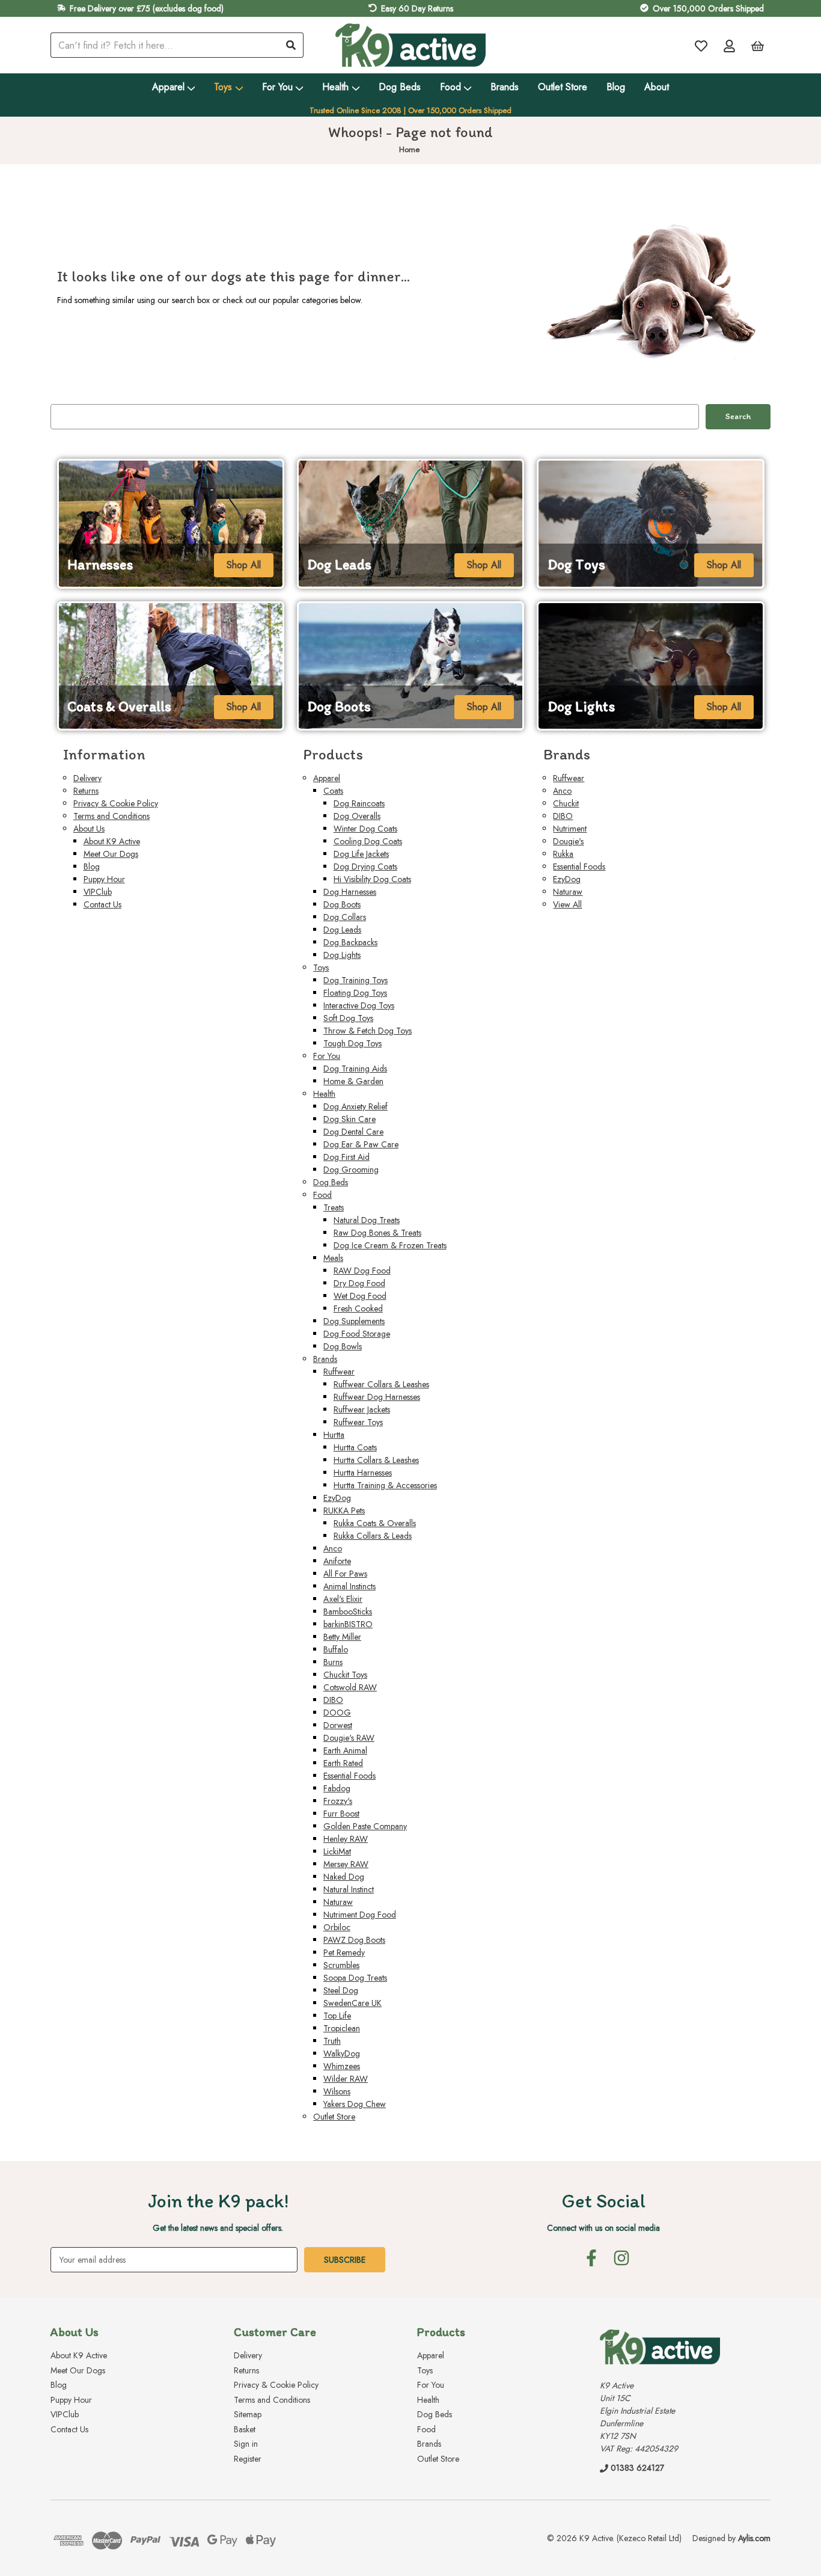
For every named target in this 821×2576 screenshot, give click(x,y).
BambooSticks (348, 1612)
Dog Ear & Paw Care (361, 1144)
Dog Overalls (357, 816)
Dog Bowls (343, 1346)
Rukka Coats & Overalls (375, 1523)
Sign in (246, 2444)
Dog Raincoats (359, 803)
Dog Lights (342, 955)
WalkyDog (342, 2053)
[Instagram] (621, 2258)
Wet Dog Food (360, 1296)
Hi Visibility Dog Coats (372, 879)
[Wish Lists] (701, 45)
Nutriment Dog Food (360, 1915)
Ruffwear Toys (358, 1422)
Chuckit (566, 803)
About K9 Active (112, 841)
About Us (89, 829)
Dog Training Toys (356, 980)
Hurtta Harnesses (363, 1473)
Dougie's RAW (349, 1738)
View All (567, 904)
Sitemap (248, 2414)
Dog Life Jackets (361, 854)
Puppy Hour (104, 879)
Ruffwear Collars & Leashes (381, 1384)
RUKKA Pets (344, 1510)
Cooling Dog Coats (368, 841)
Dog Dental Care (353, 1132)
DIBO (333, 1700)
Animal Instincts (349, 1586)
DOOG (337, 1713)
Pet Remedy (344, 1952)
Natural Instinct (349, 1889)
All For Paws (345, 1574)
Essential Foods (349, 1776)
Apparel (168, 87)
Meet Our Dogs (111, 854)
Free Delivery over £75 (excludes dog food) (147, 8)
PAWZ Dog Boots (354, 1940)
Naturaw (338, 1902)
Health (335, 87)
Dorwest (338, 1725)
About (657, 87)
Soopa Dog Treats (355, 1978)
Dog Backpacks (350, 942)
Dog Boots (342, 904)
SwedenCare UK (353, 2003)
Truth (332, 2041)
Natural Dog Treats (367, 1220)
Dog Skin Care (349, 1119)
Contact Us (102, 904)
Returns (86, 791)
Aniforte (337, 1561)
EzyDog (337, 1498)
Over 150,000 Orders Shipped (708, 8)
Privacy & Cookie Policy (116, 803)
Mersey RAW (346, 1864)
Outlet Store (563, 87)
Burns (333, 1662)
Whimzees (342, 2066)
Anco (333, 1548)
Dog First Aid (346, 1157)
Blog (616, 87)
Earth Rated (343, 1763)
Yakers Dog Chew (355, 2104)
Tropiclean (342, 2028)
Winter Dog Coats (365, 829)
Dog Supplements (354, 1321)
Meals (333, 1258)
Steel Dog (341, 1990)
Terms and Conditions (111, 816)
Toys (223, 87)
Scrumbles (341, 1965)
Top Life (337, 2016)
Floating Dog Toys (355, 993)
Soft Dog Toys (348, 1018)
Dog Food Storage (357, 1334)
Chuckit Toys (345, 1675)
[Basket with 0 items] (758, 45)
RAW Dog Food (362, 1271)
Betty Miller (342, 1637)
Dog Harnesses (350, 892)
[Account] (729, 45)
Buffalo (336, 1649)
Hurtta (334, 1435)
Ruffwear (339, 1372)
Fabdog (337, 1788)
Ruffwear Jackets (362, 1409)
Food (450, 87)
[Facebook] (591, 2258)
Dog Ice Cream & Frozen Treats (390, 1245)
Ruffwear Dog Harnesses (377, 1397)
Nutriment (570, 829)
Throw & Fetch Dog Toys (368, 1031)
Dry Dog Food (359, 1283)
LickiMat (337, 1851)
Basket (245, 2429)
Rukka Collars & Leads (373, 1536)
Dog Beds (400, 87)
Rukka (563, 854)
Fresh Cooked (358, 1308)
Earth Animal (345, 1750)
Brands (505, 87)
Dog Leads (342, 930)
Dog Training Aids (355, 1069)
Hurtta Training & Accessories (385, 1485)
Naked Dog (344, 1877)
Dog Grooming (351, 1170)
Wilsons (337, 2091)
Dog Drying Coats (365, 866)
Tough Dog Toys (353, 1043)
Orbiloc (337, 1927)
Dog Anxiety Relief (356, 1106)
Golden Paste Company (365, 1826)
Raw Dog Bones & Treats (377, 1233)
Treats (334, 1207)
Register (248, 2459)
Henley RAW (346, 1839)
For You (277, 87)
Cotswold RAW (350, 1687)
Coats (333, 791)
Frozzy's (338, 1801)
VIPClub (98, 892)
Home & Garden (353, 1081)
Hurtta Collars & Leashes (376, 1460)
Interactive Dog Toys (359, 1005)
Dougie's (568, 841)
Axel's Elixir (343, 1599)
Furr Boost (341, 1814)
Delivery (87, 778)
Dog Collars (345, 917)
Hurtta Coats (355, 1447)
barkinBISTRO (348, 1624)
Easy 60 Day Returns (417, 8)
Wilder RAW (346, 2079)
